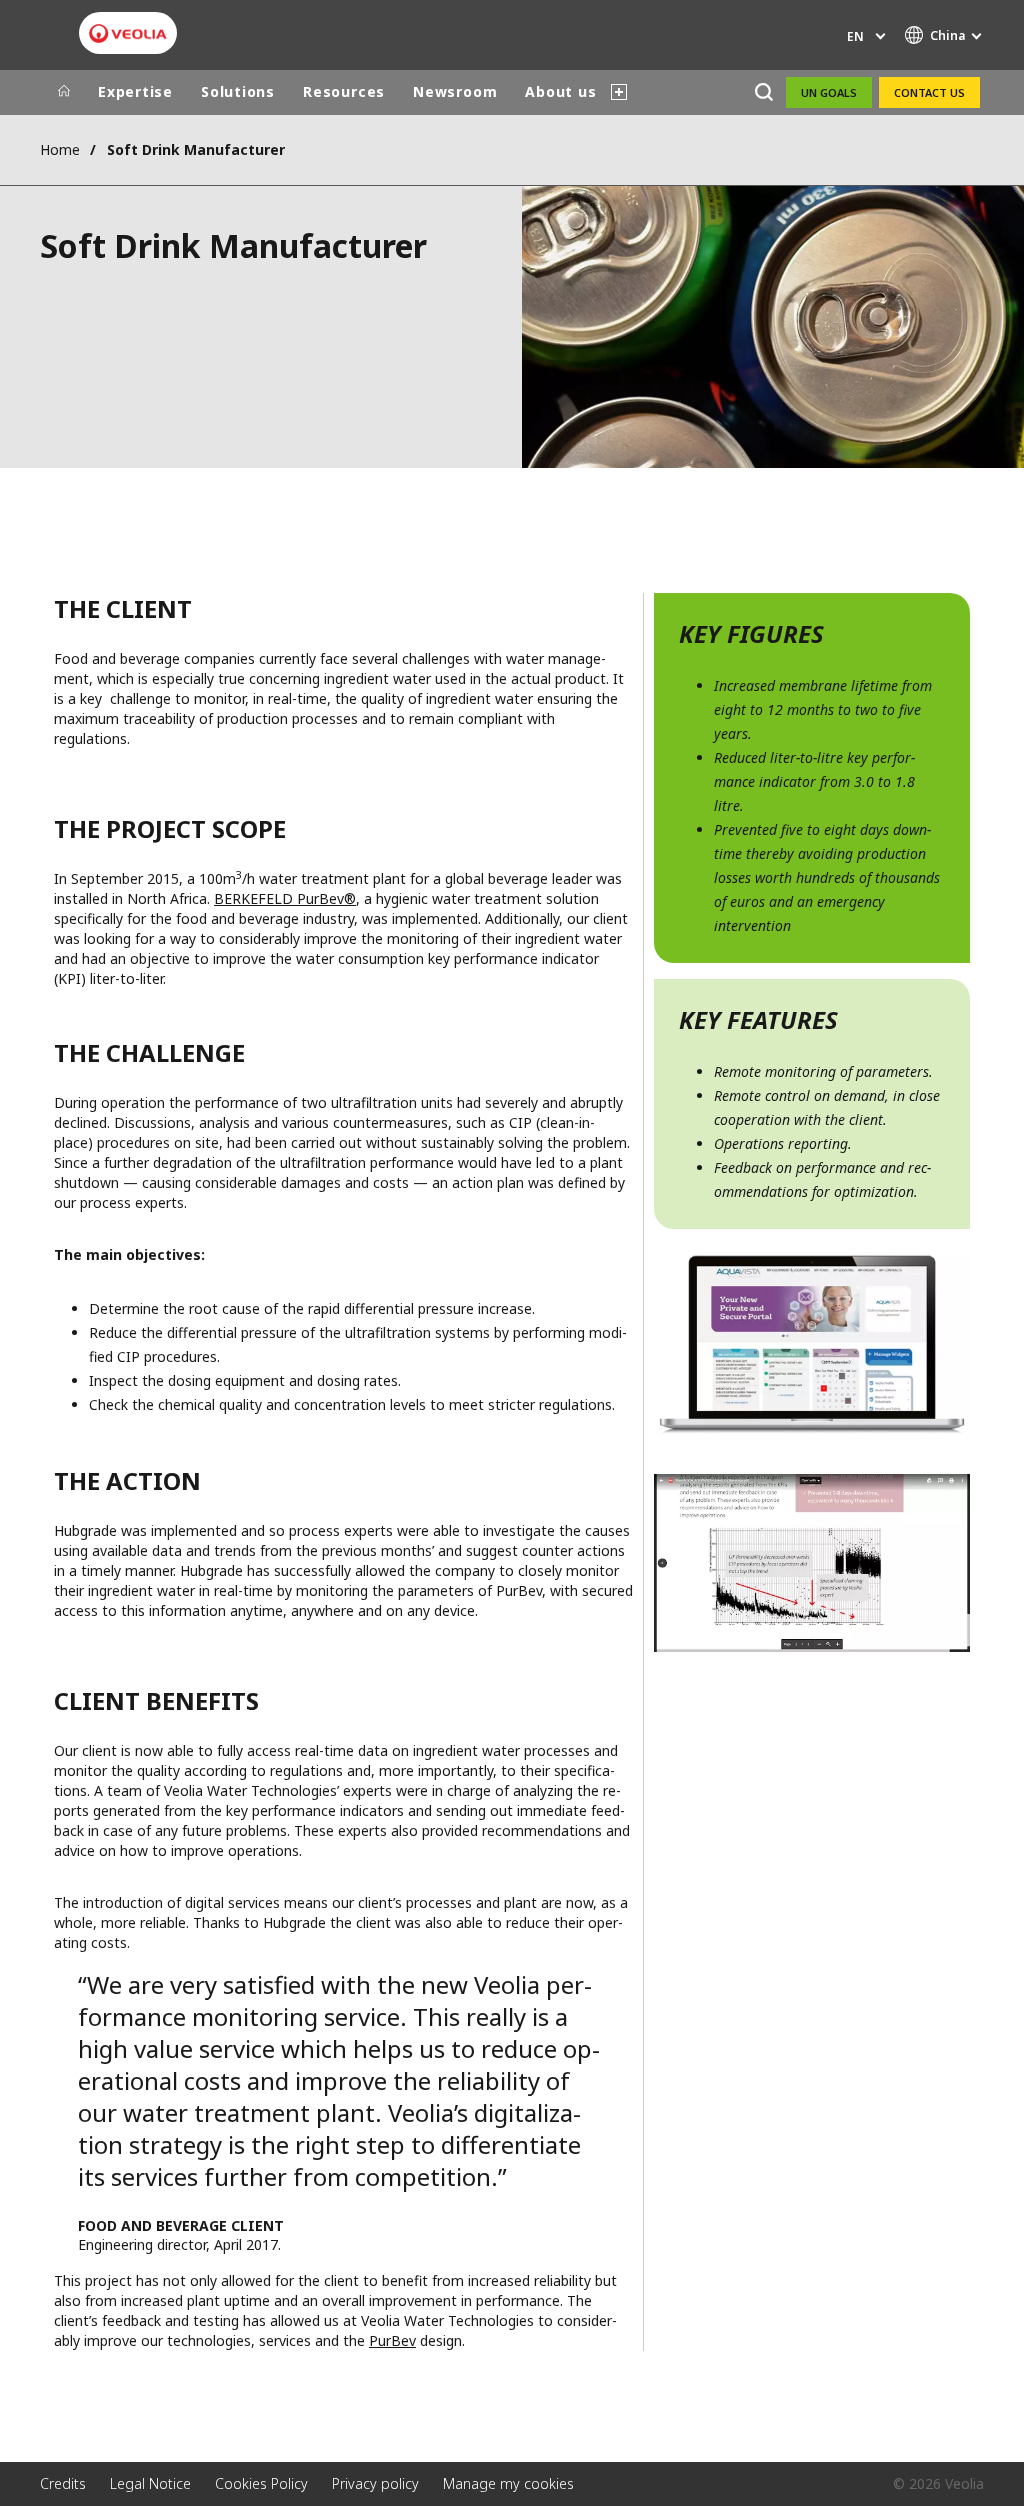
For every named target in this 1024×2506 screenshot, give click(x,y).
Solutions (238, 91)
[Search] (763, 92)
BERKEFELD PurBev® (285, 898)
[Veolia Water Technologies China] (128, 34)
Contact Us (929, 92)
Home (60, 149)
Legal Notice (150, 2483)
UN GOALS (829, 92)
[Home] (64, 92)
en (855, 36)
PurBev (392, 2340)
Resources (344, 91)
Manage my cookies (508, 2483)
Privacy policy (375, 2483)
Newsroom (455, 91)
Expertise (135, 91)
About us (560, 91)
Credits (63, 2483)
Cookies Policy (261, 2483)
